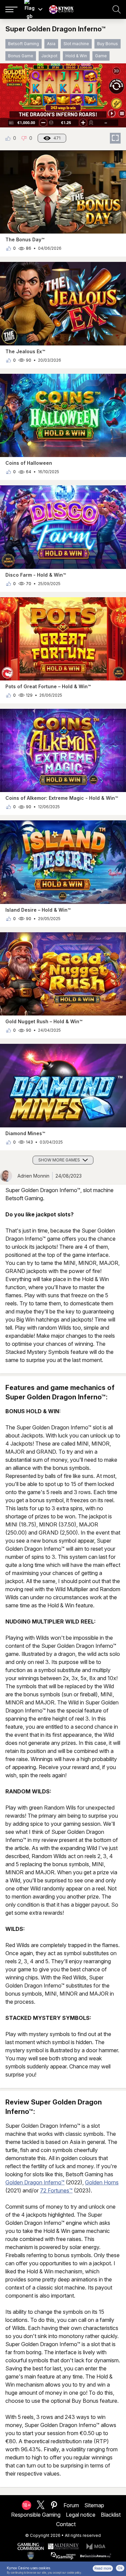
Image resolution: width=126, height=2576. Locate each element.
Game (101, 56)
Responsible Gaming (36, 2515)
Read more (103, 2568)
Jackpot (49, 56)
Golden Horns (102, 2182)
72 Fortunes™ (56, 2190)
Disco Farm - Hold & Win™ (36, 575)
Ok (120, 2568)
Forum (71, 2505)
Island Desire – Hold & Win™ (38, 910)
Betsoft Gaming (24, 44)
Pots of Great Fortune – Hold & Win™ (48, 686)
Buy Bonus (108, 44)
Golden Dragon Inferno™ (35, 2182)
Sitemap (94, 2505)
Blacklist (111, 2515)
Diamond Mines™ (25, 1133)
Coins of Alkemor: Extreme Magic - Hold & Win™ (62, 798)
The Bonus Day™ (25, 239)
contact (66, 2524)
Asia (51, 44)
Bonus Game (21, 56)
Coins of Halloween (29, 463)
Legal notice (81, 2515)
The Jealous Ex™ (25, 351)
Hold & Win (76, 56)
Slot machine (76, 44)
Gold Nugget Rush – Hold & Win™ (44, 1021)
